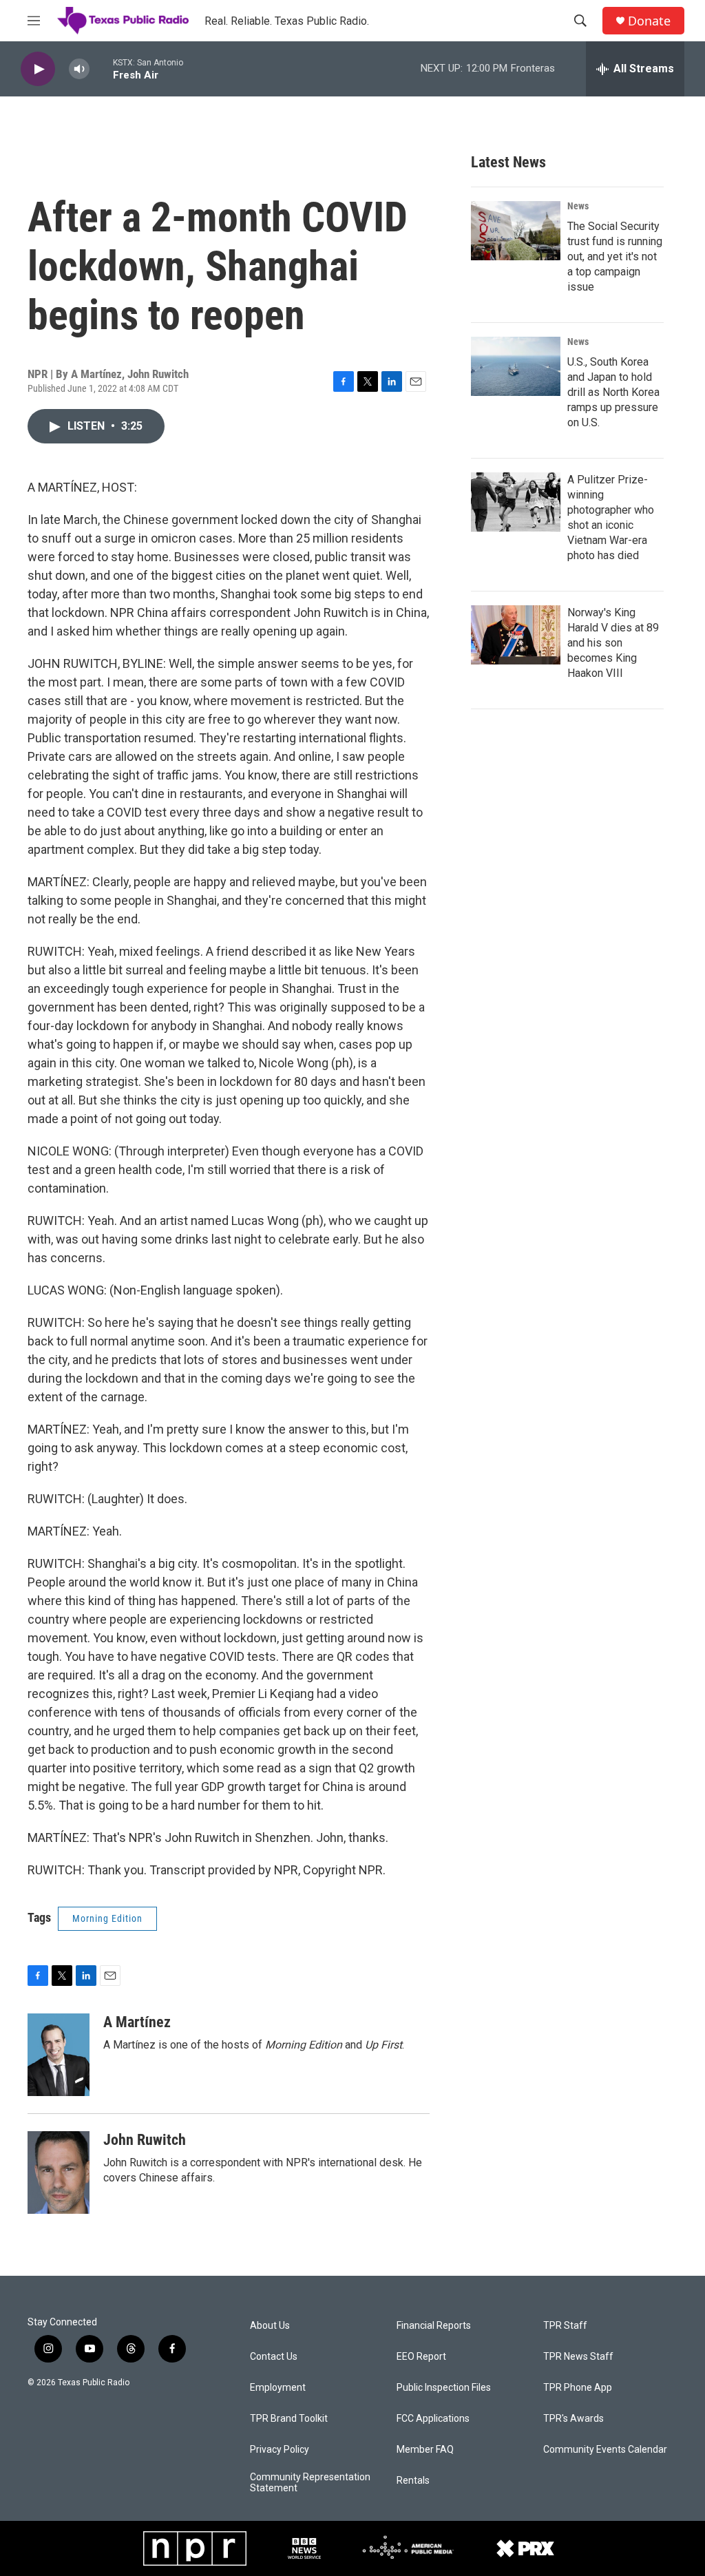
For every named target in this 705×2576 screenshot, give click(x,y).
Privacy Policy (280, 2450)
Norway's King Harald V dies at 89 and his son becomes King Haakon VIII (613, 643)
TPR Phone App (578, 2388)
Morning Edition (107, 1918)
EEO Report (421, 2357)
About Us (270, 2326)
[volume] (79, 69)
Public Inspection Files (444, 2388)
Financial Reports (434, 2326)
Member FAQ (425, 2450)
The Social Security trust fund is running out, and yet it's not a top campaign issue (615, 256)
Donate (649, 21)
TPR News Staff (578, 2357)
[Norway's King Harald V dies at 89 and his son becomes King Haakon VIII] (516, 635)
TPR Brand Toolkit (289, 2419)
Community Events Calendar (605, 2450)
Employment (278, 2388)
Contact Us (274, 2357)
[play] (38, 69)
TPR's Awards (574, 2419)
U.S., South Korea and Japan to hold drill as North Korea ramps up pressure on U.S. (613, 392)
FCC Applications (433, 2419)
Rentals (413, 2481)
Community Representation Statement (310, 2483)
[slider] (101, 69)
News (578, 206)
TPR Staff (565, 2326)
